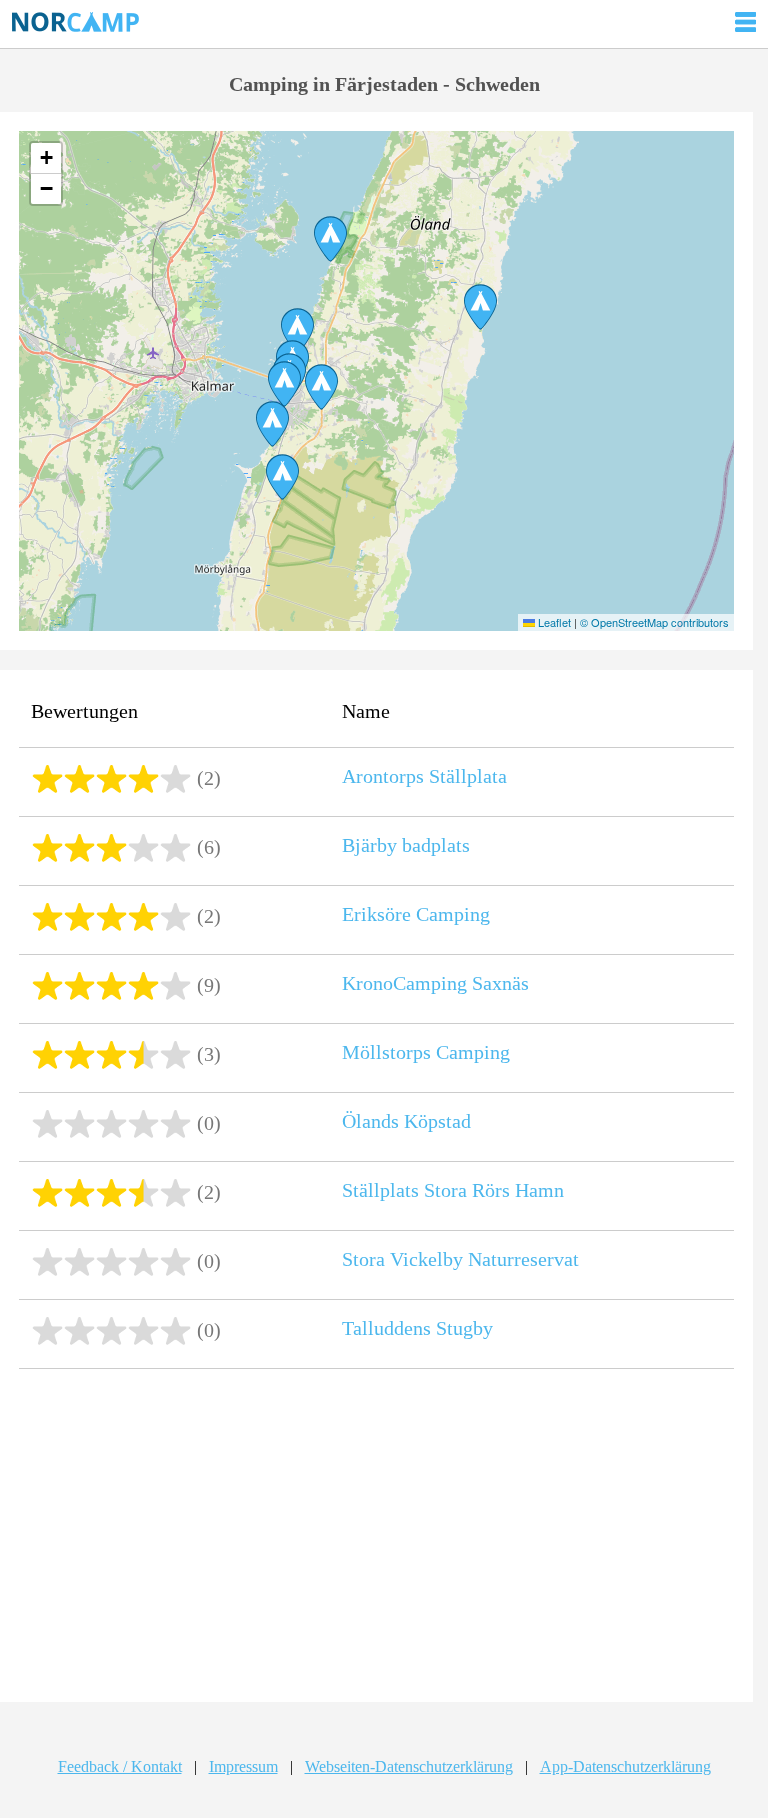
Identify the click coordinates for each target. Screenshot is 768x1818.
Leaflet (553, 622)
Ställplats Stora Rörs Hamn (453, 1190)
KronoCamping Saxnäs (435, 983)
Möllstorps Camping (426, 1052)
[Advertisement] (376, 1538)
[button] (321, 387)
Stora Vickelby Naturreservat (460, 1259)
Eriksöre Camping (416, 914)
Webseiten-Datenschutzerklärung (409, 1766)
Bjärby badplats (406, 845)
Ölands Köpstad (406, 1121)
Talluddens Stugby (417, 1328)
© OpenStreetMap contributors (654, 622)
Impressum (243, 1766)
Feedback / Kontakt (120, 1766)
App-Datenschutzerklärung (625, 1766)
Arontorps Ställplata (424, 776)
